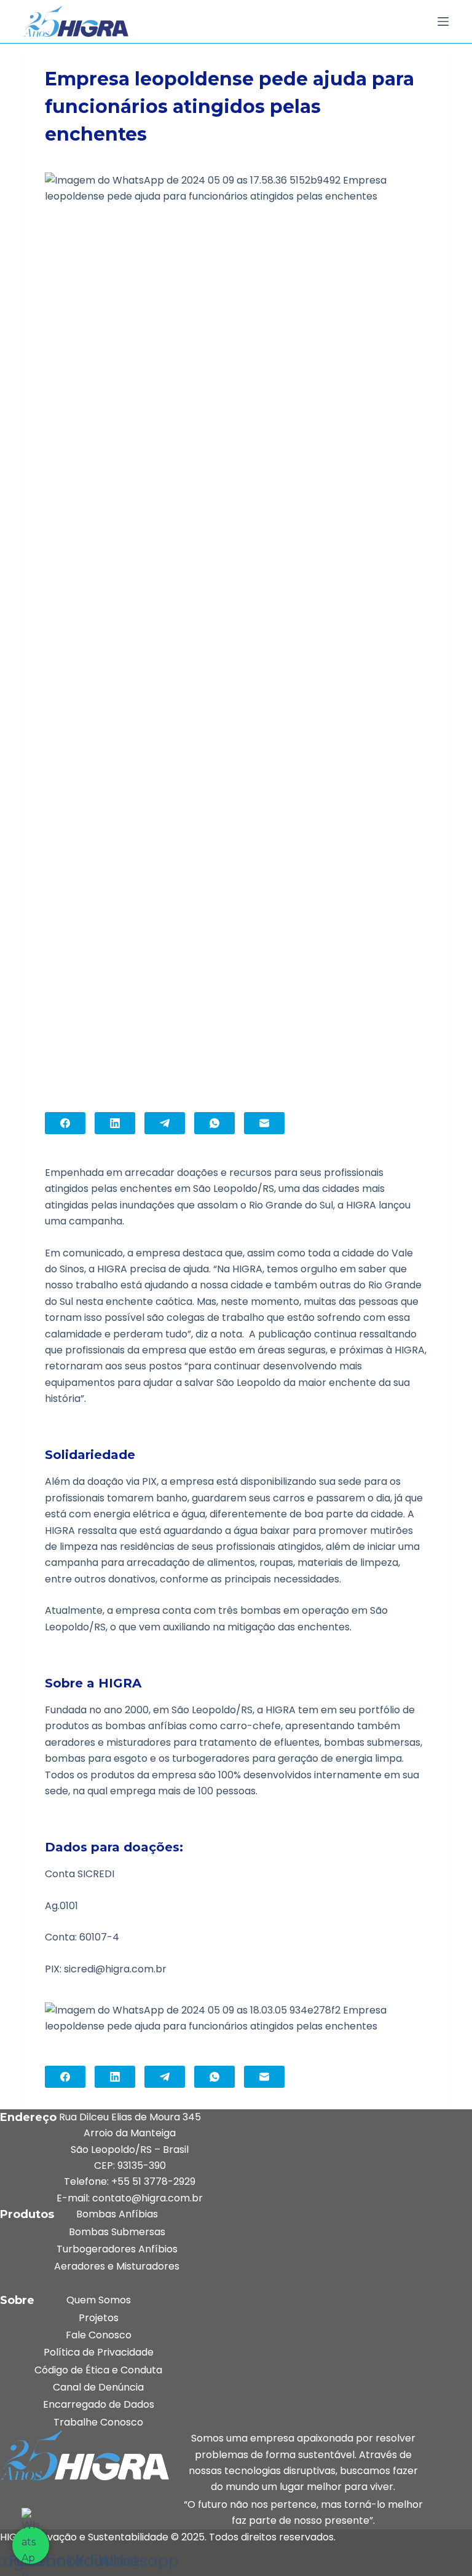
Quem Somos (99, 2300)
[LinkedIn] (115, 1123)
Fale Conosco (99, 2335)
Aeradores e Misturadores (117, 2266)
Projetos (99, 2318)
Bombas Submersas (117, 2232)
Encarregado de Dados (99, 2404)
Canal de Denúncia (98, 2387)
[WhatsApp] (214, 1123)
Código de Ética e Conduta (98, 2370)
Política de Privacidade (99, 2352)
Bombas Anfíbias (117, 2214)
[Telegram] (165, 1123)
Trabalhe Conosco (98, 2422)
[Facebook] (65, 1123)
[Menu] (443, 21)
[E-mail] (264, 1123)
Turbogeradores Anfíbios (117, 2249)
